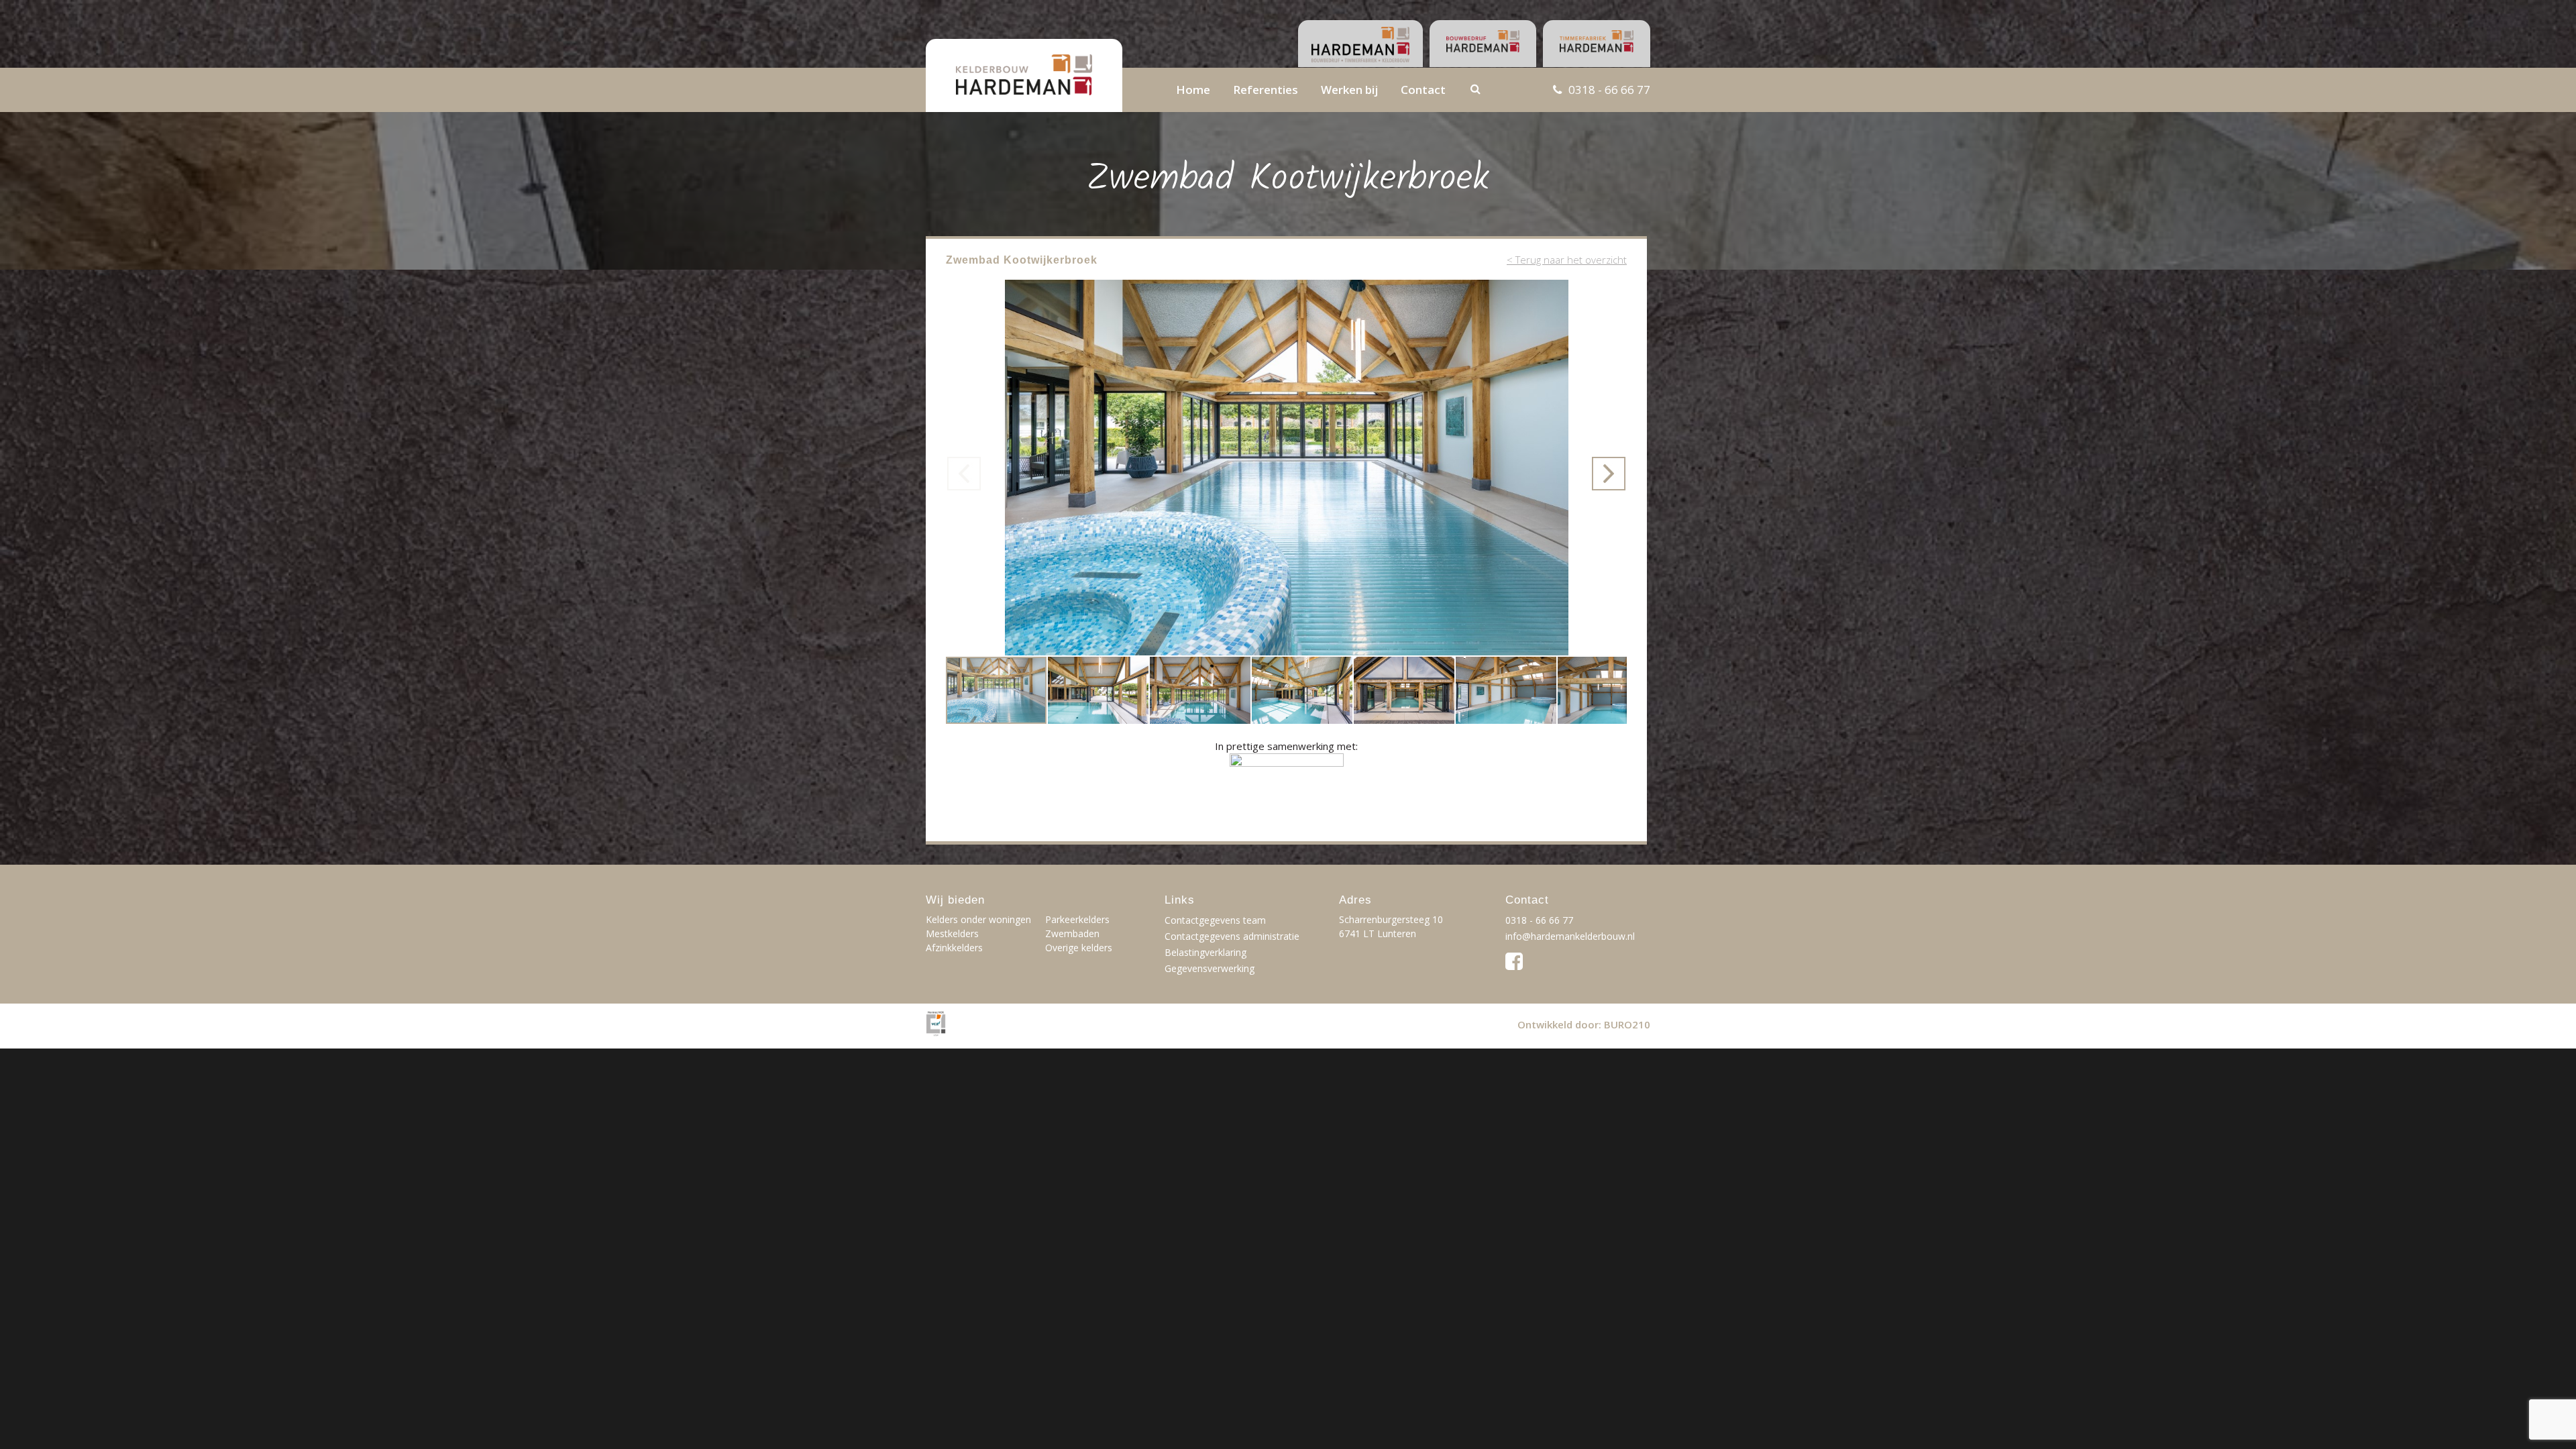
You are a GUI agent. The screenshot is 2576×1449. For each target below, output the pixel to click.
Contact (1423, 90)
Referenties (1266, 90)
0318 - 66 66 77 (1609, 90)
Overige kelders (1079, 948)
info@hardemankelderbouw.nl (1570, 936)
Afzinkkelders (954, 948)
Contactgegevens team (1215, 920)
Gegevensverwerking (1210, 968)
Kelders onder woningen (978, 919)
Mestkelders (952, 933)
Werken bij (1349, 90)
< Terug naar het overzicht (1567, 260)
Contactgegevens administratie (1232, 936)
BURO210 (1627, 1024)
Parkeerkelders (1077, 919)
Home (1193, 90)
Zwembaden (1072, 933)
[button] (1615, 292)
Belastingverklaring (1205, 952)
